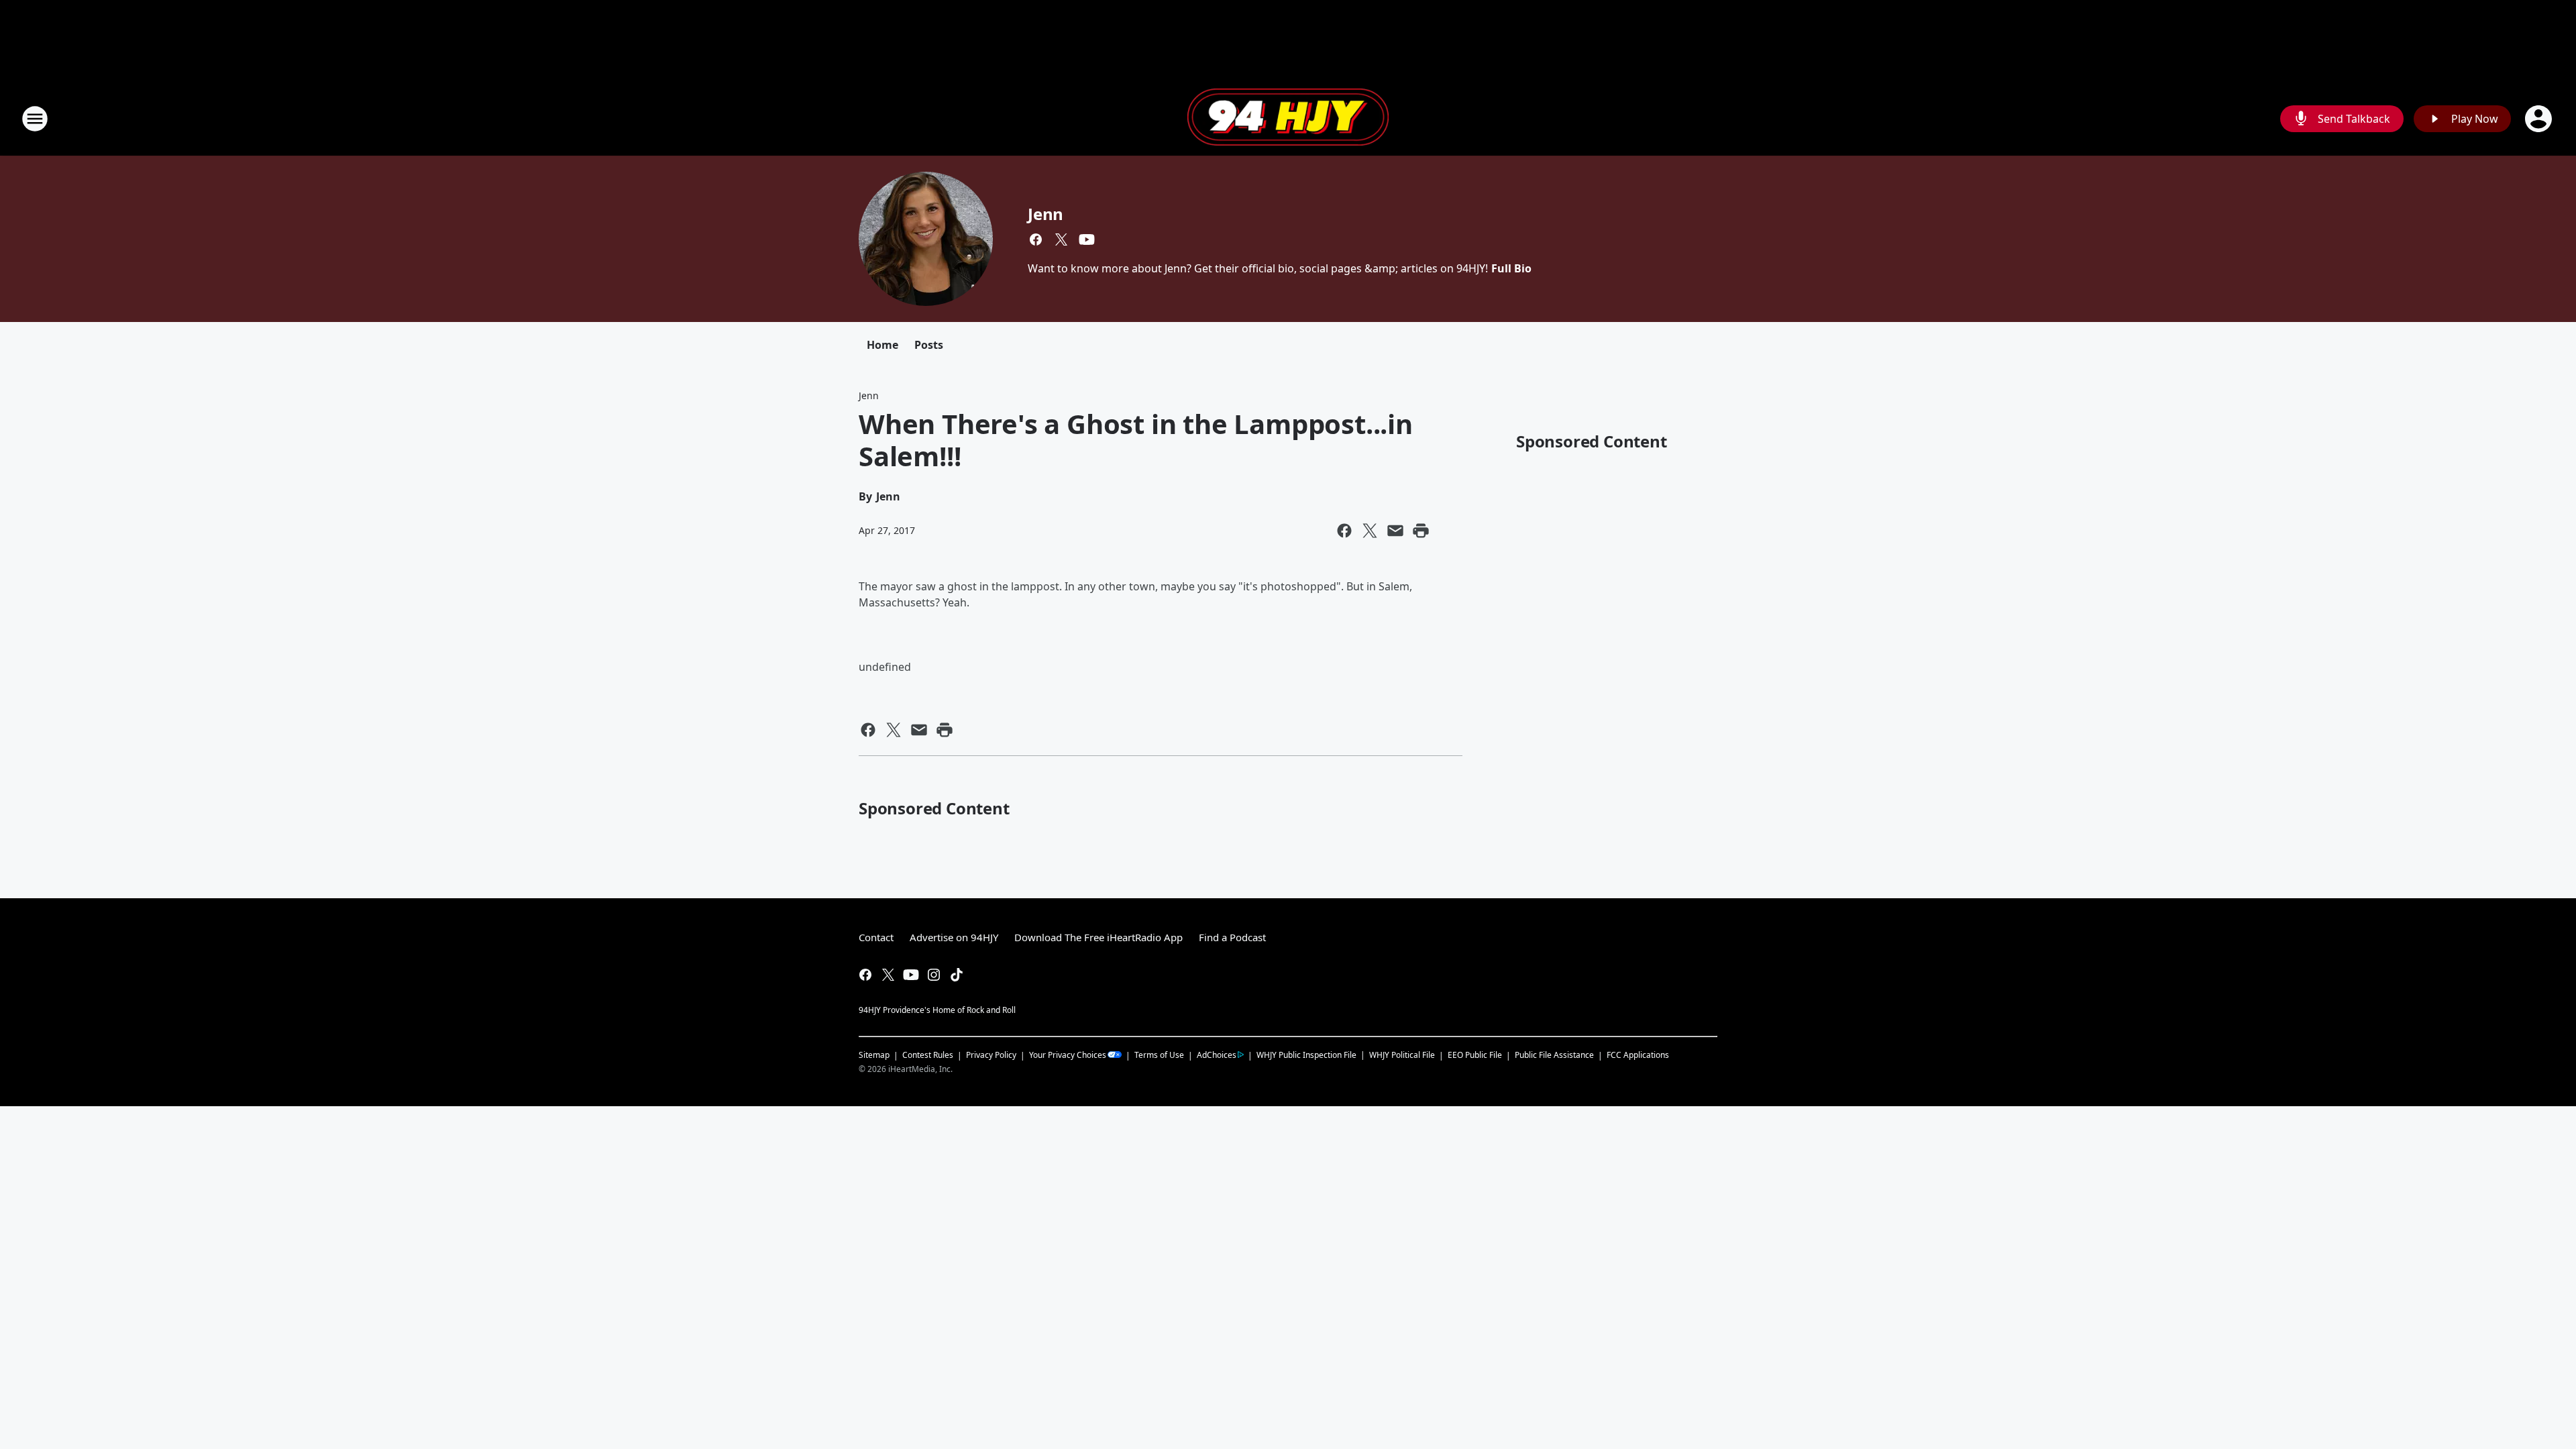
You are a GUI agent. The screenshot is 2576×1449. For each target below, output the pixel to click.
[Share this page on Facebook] (1344, 531)
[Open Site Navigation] (35, 119)
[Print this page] (1421, 531)
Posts (929, 345)
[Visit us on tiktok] (957, 975)
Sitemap (874, 1055)
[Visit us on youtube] (1087, 239)
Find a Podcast (1232, 937)
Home (882, 345)
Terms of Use (1159, 1055)
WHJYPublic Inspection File (1306, 1055)
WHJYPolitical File (1402, 1055)
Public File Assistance (1554, 1055)
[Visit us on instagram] (934, 975)
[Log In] (2540, 119)
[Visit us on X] (1061, 239)
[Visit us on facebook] (1036, 239)
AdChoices (1217, 1055)
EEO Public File (1475, 1055)
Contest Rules (928, 1055)
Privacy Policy (991, 1055)
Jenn (1045, 214)
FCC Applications (1638, 1055)
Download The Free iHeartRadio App (1098, 937)
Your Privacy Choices (1068, 1055)
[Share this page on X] (1370, 531)
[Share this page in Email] (1395, 531)
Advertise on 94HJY (954, 937)
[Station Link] (1288, 119)
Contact (876, 937)
